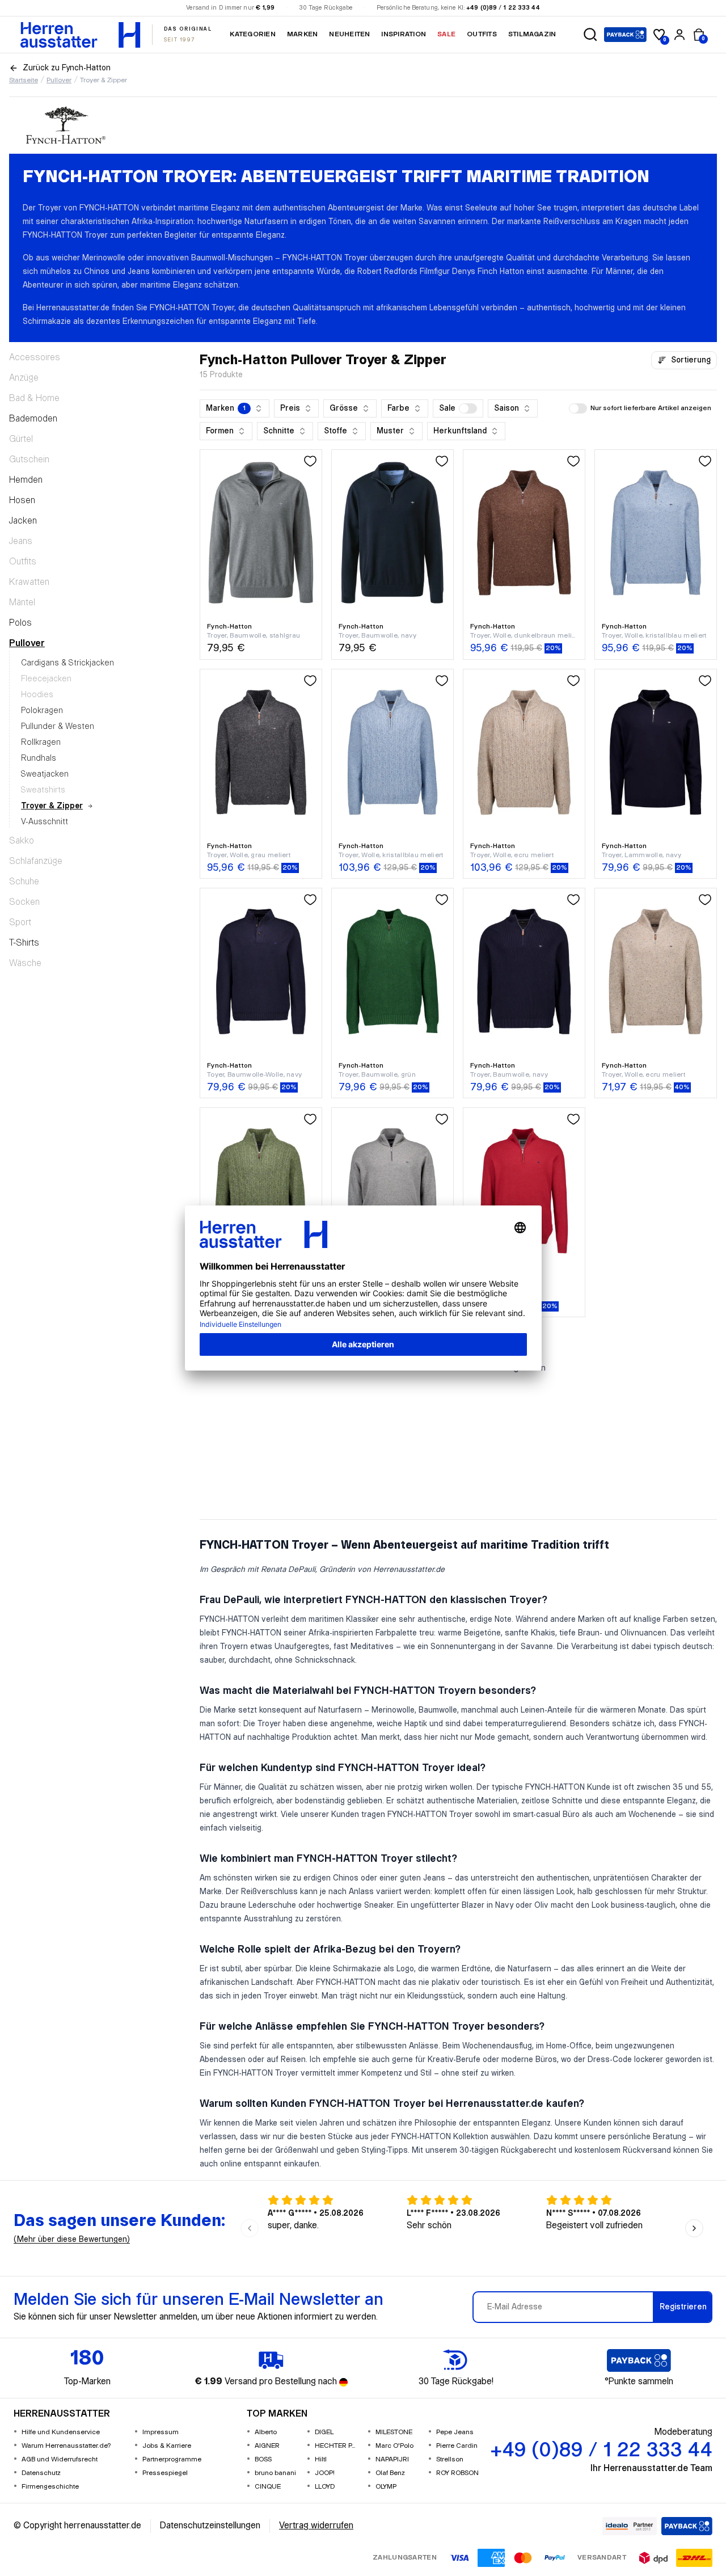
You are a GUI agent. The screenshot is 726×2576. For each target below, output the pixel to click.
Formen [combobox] (220, 431)
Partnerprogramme (172, 2459)
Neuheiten (349, 34)
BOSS (263, 2459)
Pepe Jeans (455, 2432)
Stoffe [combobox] (335, 431)
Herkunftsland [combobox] (460, 431)
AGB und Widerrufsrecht (60, 2459)
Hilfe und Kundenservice (61, 2432)
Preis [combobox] (290, 408)
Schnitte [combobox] (279, 431)
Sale (446, 34)
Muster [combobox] (390, 431)
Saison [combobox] (506, 408)
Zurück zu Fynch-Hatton (67, 68)
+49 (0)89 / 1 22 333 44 (503, 8)
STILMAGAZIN (532, 34)
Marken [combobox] (226, 408)
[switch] (468, 408)
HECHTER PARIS (337, 2446)
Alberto (266, 2432)
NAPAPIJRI (392, 2459)
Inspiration (404, 34)
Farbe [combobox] (398, 408)
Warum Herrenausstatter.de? (66, 2446)
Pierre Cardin (457, 2446)
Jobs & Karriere (167, 2446)
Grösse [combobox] (344, 408)
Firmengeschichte (50, 2487)
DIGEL (324, 2432)
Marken (302, 34)
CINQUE (268, 2487)
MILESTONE (394, 2432)
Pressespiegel (165, 2473)
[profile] (679, 35)
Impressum (161, 2432)
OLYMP (386, 2487)
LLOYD (325, 2487)
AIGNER (267, 2446)
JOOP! (325, 2473)
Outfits (482, 34)
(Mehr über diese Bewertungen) (72, 2240)
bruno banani (275, 2473)
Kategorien (252, 34)
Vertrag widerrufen (316, 2526)
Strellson (450, 2459)
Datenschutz (41, 2473)
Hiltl (321, 2459)
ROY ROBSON (457, 2473)
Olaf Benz (390, 2473)
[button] (590, 35)
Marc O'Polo (394, 2446)
